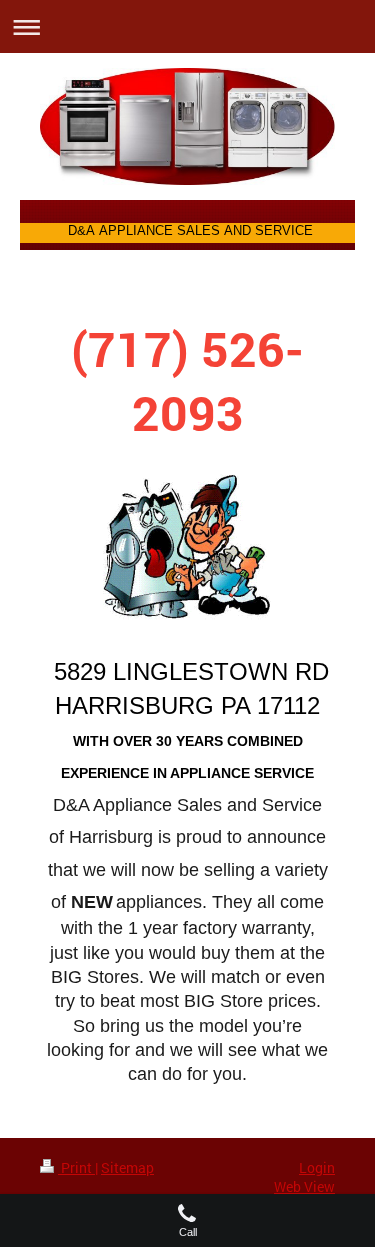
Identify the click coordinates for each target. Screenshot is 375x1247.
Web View (304, 1186)
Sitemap (127, 1167)
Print (76, 1167)
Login (317, 1167)
